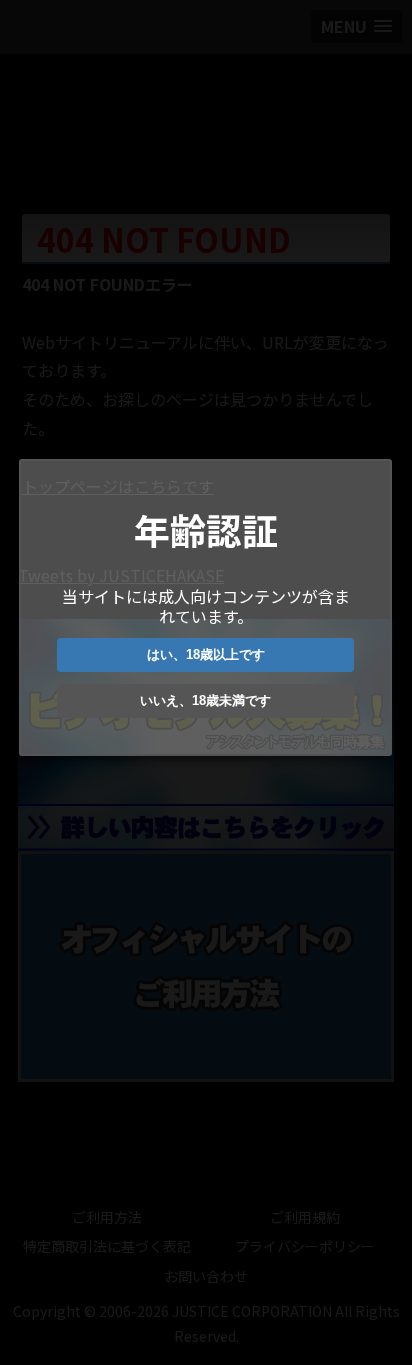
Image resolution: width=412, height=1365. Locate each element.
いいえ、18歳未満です (205, 700)
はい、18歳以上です (206, 654)
